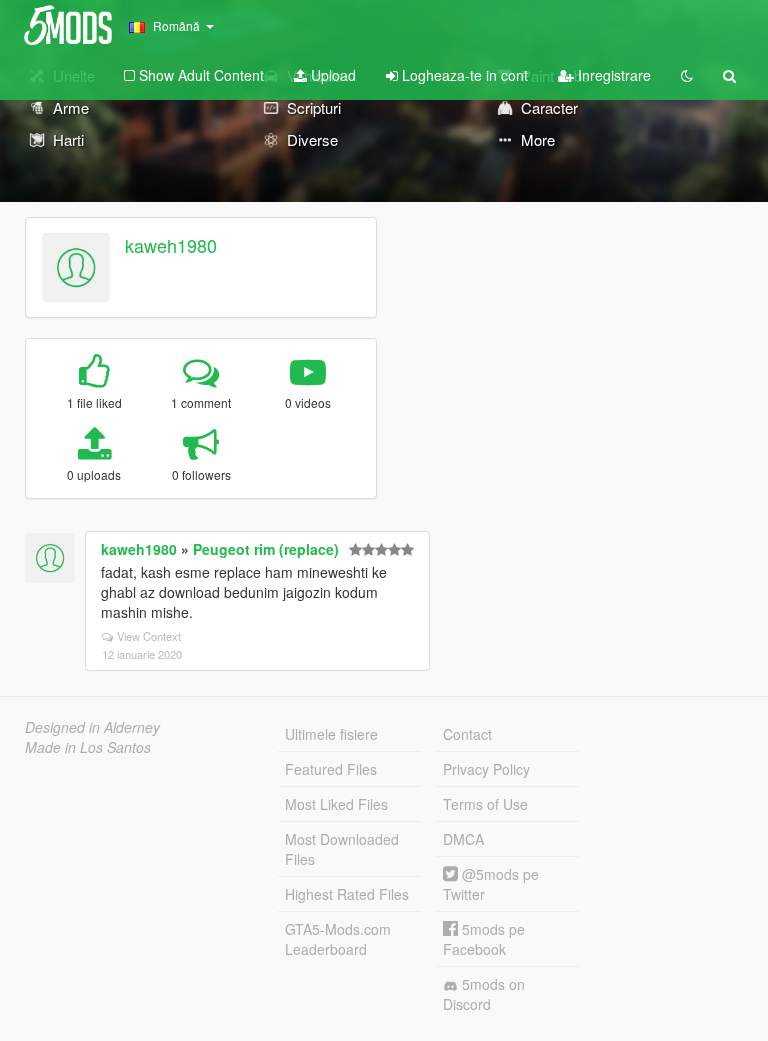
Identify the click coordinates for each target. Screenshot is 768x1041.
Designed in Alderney (92, 727)
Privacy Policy (486, 769)
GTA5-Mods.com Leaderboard (338, 939)
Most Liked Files (336, 804)
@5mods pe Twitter (491, 884)
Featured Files (331, 769)
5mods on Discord (484, 994)
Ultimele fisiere (331, 734)
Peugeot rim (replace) (266, 549)
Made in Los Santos (88, 747)
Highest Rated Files (347, 894)
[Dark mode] (687, 75)
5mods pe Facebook (484, 939)
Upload (331, 75)
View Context (149, 636)
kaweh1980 (171, 245)
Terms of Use (485, 804)
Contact (467, 734)
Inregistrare (612, 75)
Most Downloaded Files (342, 849)
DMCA (463, 839)
